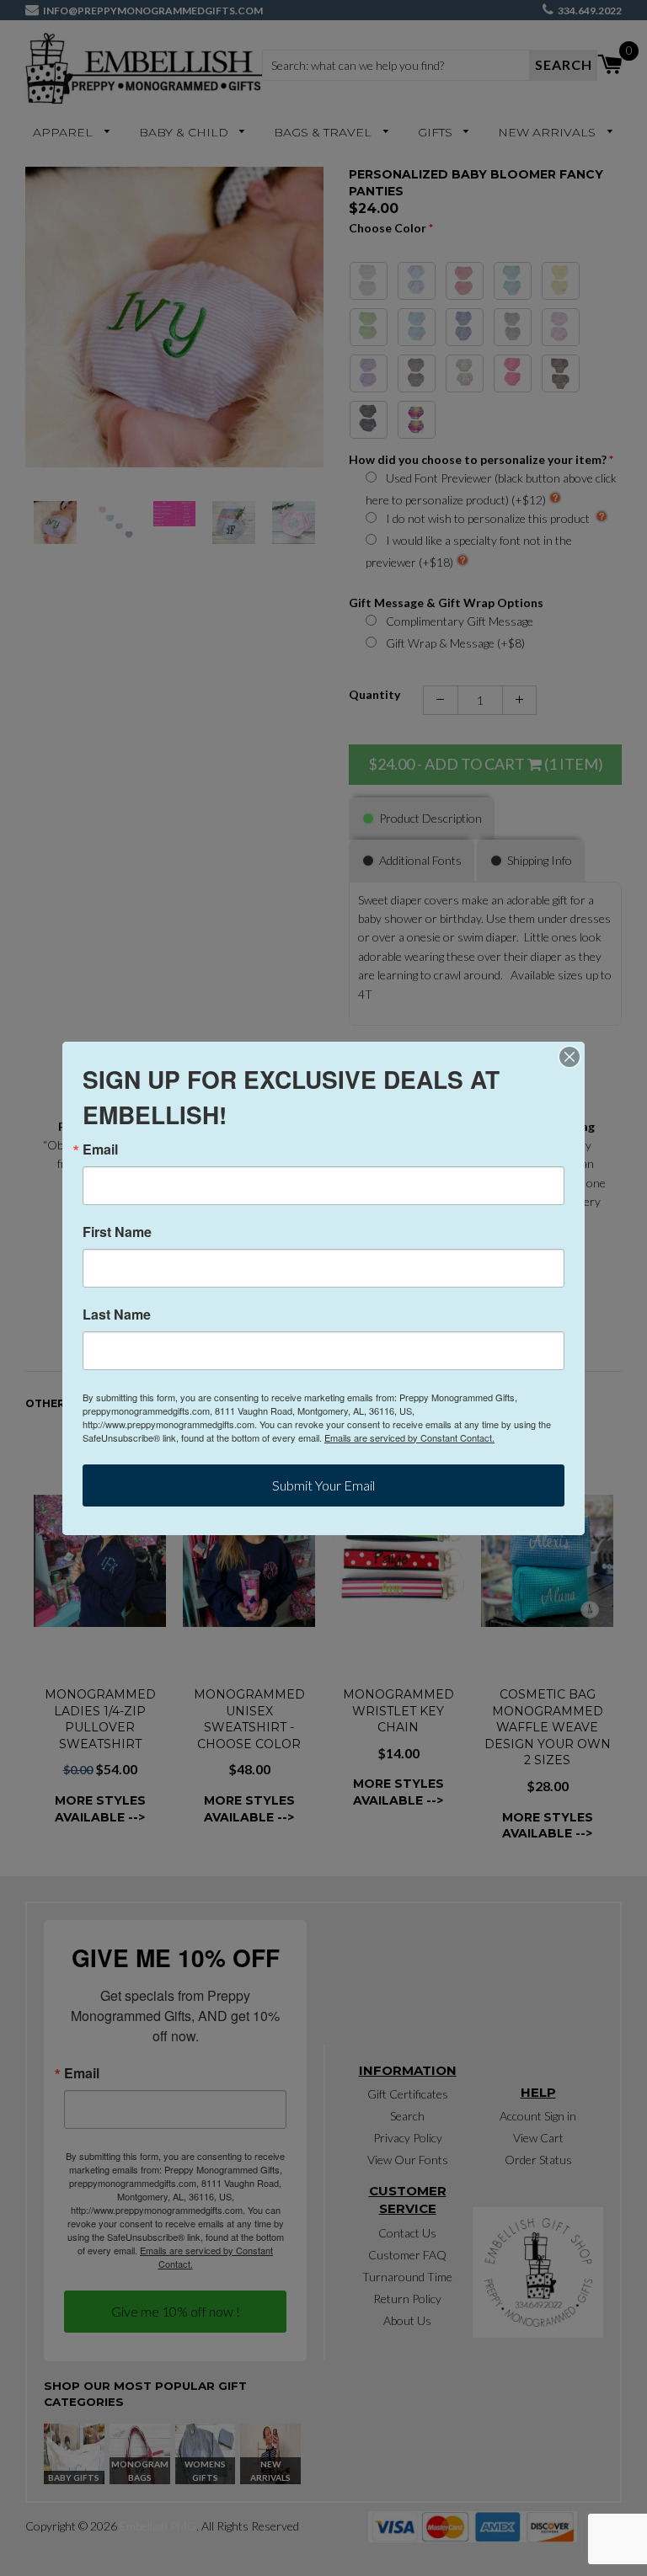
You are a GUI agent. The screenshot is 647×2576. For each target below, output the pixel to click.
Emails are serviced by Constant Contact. (409, 1437)
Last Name (117, 1315)
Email (100, 1149)
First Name (117, 1232)
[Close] (569, 1057)
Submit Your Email (323, 1485)
